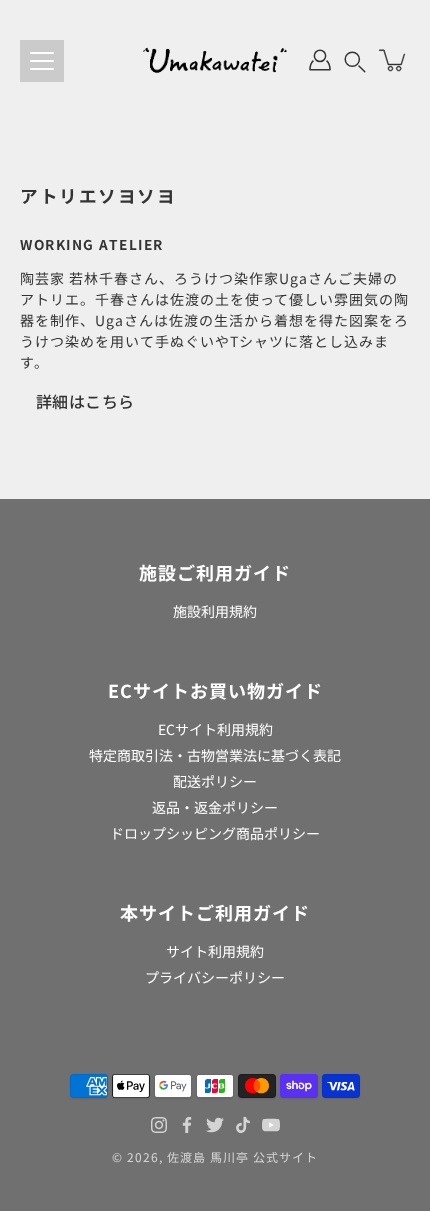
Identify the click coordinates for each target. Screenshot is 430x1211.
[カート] (394, 60)
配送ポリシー (215, 781)
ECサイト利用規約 (215, 729)
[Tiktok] (243, 1125)
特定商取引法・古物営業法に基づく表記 (215, 755)
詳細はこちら (85, 401)
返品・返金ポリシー (215, 807)
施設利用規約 (215, 611)
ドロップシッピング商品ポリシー (215, 833)
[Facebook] (187, 1125)
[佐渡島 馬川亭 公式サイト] (215, 60)
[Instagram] (159, 1125)
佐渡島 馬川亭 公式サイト (242, 1156)
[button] (355, 60)
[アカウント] (320, 60)
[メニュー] (42, 61)
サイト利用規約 (215, 951)
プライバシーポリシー (215, 977)
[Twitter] (215, 1125)
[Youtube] (271, 1125)
